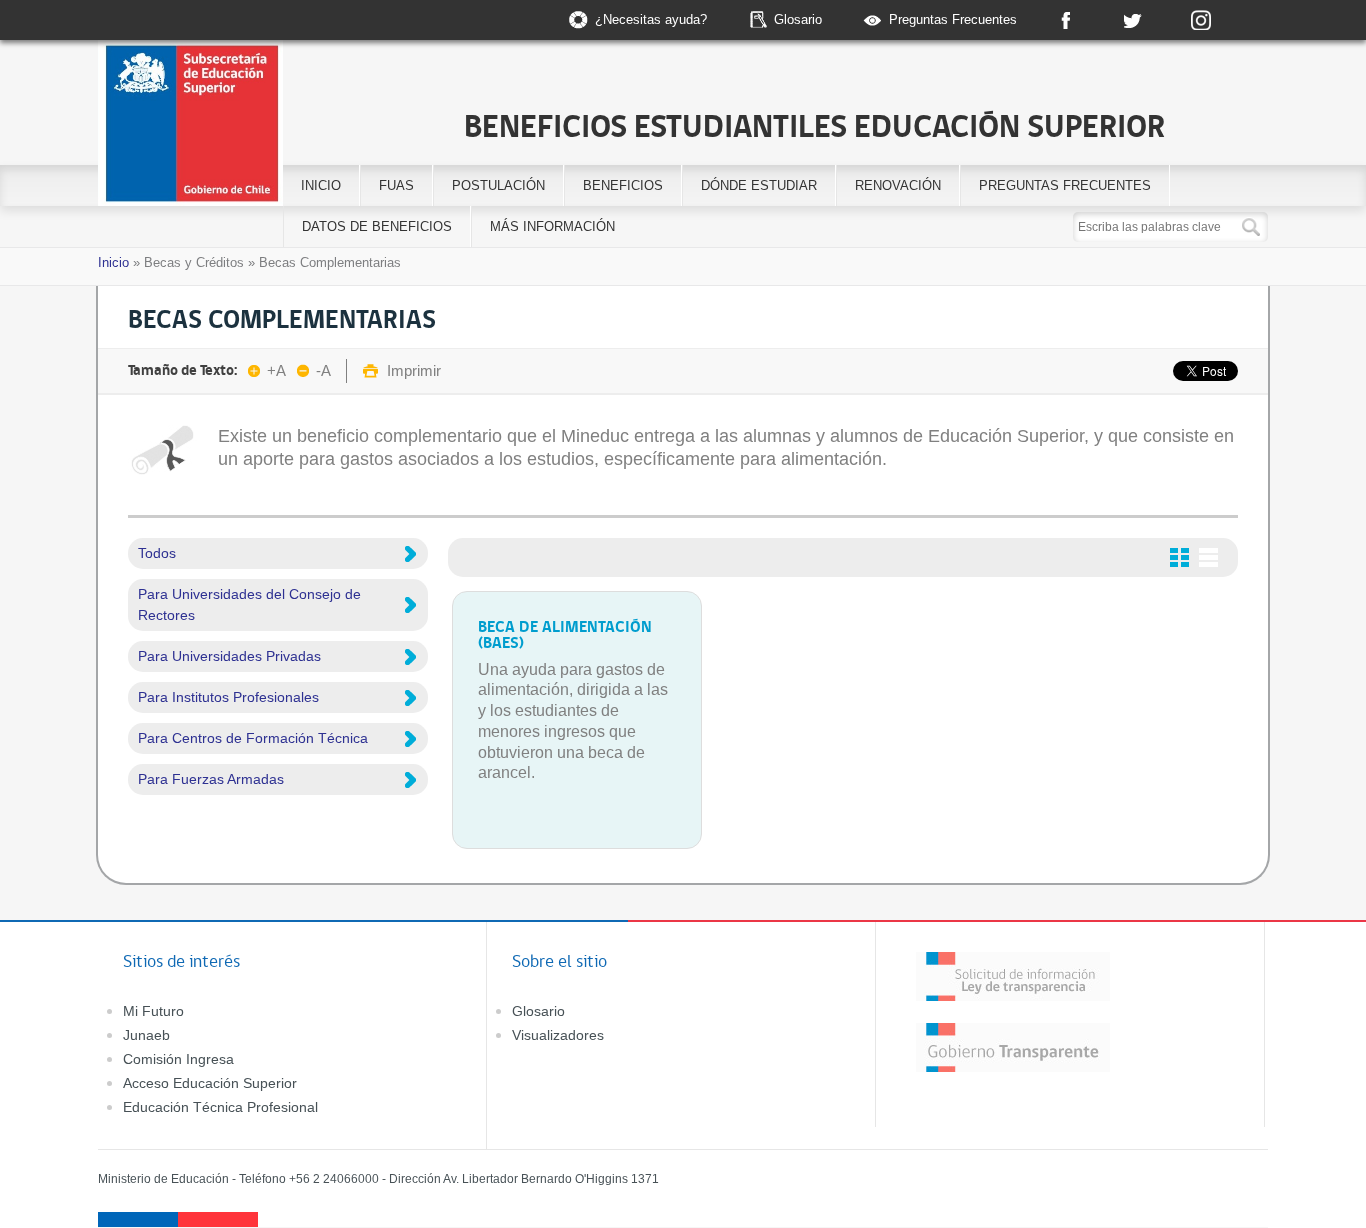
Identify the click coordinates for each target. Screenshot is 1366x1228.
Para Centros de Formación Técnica (253, 738)
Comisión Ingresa (178, 1059)
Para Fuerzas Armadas (211, 779)
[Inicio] (266, 126)
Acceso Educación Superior (210, 1083)
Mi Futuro (153, 1011)
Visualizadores (558, 1035)
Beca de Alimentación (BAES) (565, 634)
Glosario (798, 19)
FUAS (396, 185)
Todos (157, 553)
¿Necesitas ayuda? (651, 19)
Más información (552, 226)
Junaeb (146, 1035)
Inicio (321, 185)
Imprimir (414, 370)
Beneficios (623, 185)
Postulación (498, 185)
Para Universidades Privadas (229, 656)
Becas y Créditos (194, 262)
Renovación (898, 185)
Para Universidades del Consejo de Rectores (249, 604)
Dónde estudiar (759, 185)
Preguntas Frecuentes (953, 19)
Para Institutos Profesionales (228, 697)
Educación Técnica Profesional (220, 1107)
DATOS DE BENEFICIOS (377, 226)
